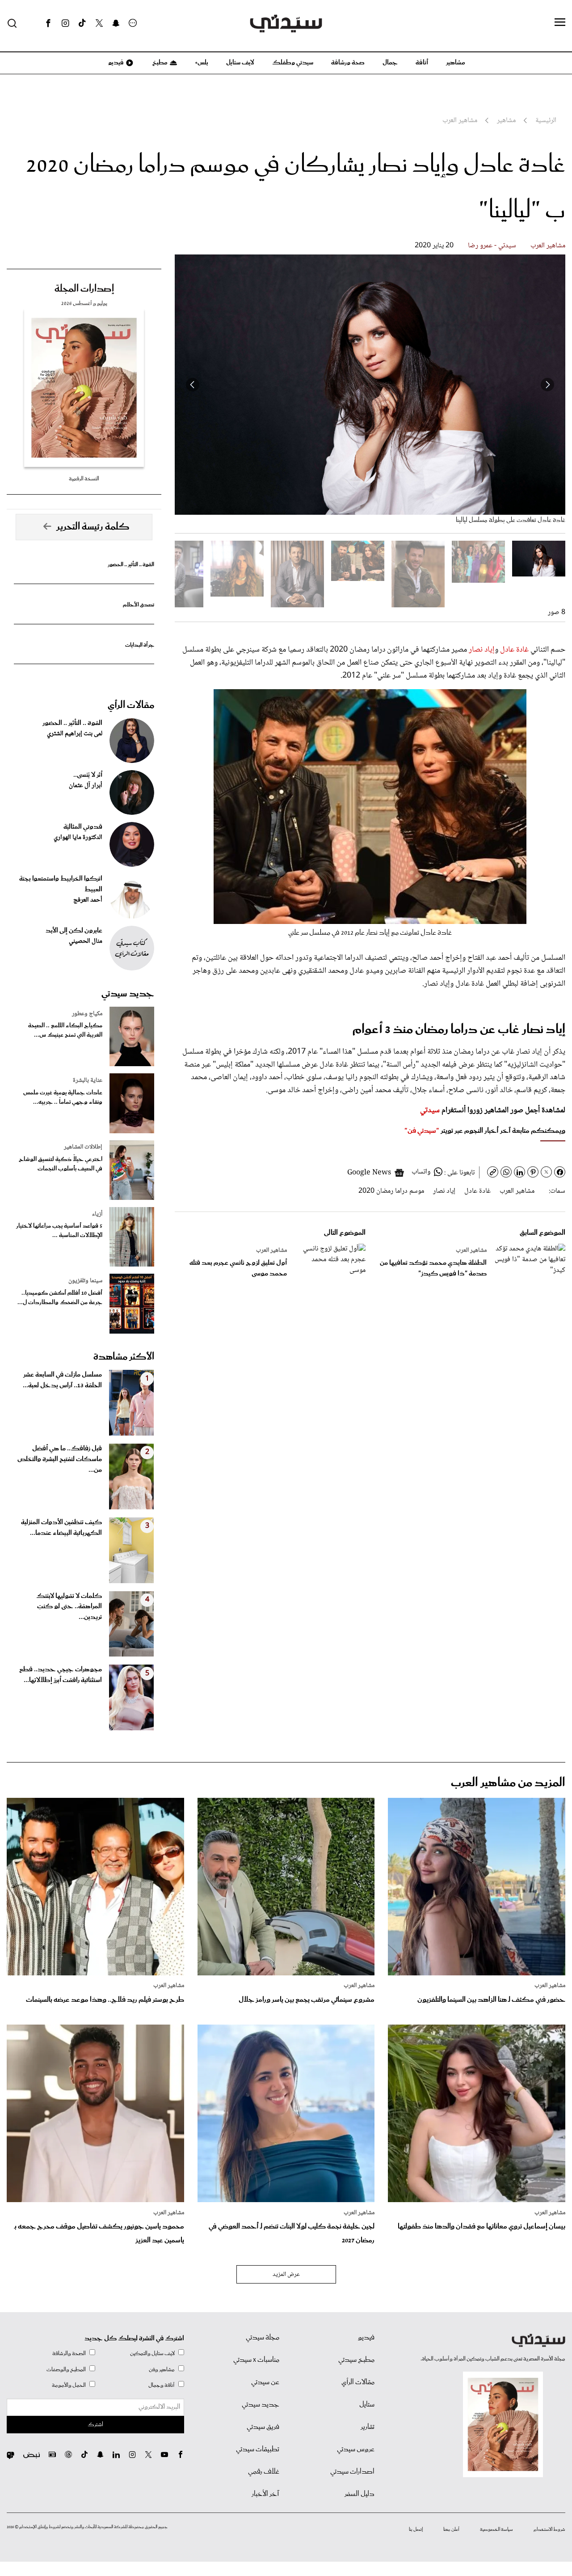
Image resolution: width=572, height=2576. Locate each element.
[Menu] (560, 23)
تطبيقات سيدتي (258, 2449)
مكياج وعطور (87, 1014)
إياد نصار (482, 650)
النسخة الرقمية (84, 479)
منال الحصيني (86, 941)
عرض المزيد (286, 2275)
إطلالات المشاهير (83, 1147)
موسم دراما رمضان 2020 (391, 1191)
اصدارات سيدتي (352, 2472)
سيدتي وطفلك (293, 63)
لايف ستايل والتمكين (152, 2354)
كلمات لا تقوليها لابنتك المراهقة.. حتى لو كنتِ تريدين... (69, 1607)
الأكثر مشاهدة (124, 1357)
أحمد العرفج (88, 900)
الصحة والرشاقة (69, 2354)
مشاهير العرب (548, 246)
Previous (547, 385)
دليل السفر (360, 2494)
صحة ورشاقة (348, 63)
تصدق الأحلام (139, 605)
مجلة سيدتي (263, 2338)
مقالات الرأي (131, 705)
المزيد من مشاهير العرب (508, 1783)
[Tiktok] (82, 23)
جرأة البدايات (140, 645)
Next (193, 385)
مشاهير (456, 63)
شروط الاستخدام (549, 2529)
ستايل (367, 2405)
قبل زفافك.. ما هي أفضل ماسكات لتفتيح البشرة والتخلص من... (60, 1459)
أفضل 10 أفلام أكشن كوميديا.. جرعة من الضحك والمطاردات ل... (60, 1298)
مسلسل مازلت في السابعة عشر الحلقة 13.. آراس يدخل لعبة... (62, 1380)
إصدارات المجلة (84, 289)
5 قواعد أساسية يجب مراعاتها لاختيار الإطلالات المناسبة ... (59, 1231)
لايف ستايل (240, 63)
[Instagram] (65, 23)
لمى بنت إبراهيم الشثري (75, 734)
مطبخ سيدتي (356, 2360)
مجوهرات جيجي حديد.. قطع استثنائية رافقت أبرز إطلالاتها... (61, 1675)
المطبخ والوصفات (66, 2370)
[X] (99, 23)
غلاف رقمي (264, 2472)
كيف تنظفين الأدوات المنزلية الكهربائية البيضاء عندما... (61, 1528)
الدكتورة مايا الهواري (78, 838)
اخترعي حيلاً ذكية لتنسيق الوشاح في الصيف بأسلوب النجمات (61, 1164)
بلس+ (202, 63)
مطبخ (159, 63)
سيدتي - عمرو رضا (492, 246)
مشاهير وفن (162, 2370)
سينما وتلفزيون (85, 1281)
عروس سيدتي (356, 2449)
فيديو (115, 63)
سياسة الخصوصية (496, 2529)
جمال (390, 63)
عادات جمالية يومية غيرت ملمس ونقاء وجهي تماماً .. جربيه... (63, 1097)
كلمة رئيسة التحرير (93, 527)
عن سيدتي (265, 2382)
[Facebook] (48, 23)
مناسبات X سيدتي (256, 2360)
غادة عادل (514, 650)
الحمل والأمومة (69, 2385)
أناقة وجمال (162, 2385)
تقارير (368, 2427)
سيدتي (430, 1110)
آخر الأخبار (265, 2494)
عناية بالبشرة (88, 1080)
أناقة (422, 63)
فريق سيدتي (263, 2427)
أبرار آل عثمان (86, 786)
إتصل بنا (416, 2529)
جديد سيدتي (128, 994)
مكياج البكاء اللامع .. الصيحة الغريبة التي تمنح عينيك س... (65, 1030)
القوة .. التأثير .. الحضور (131, 565)
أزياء (97, 1214)
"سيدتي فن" (422, 1131)
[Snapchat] (116, 23)
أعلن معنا (451, 2529)
